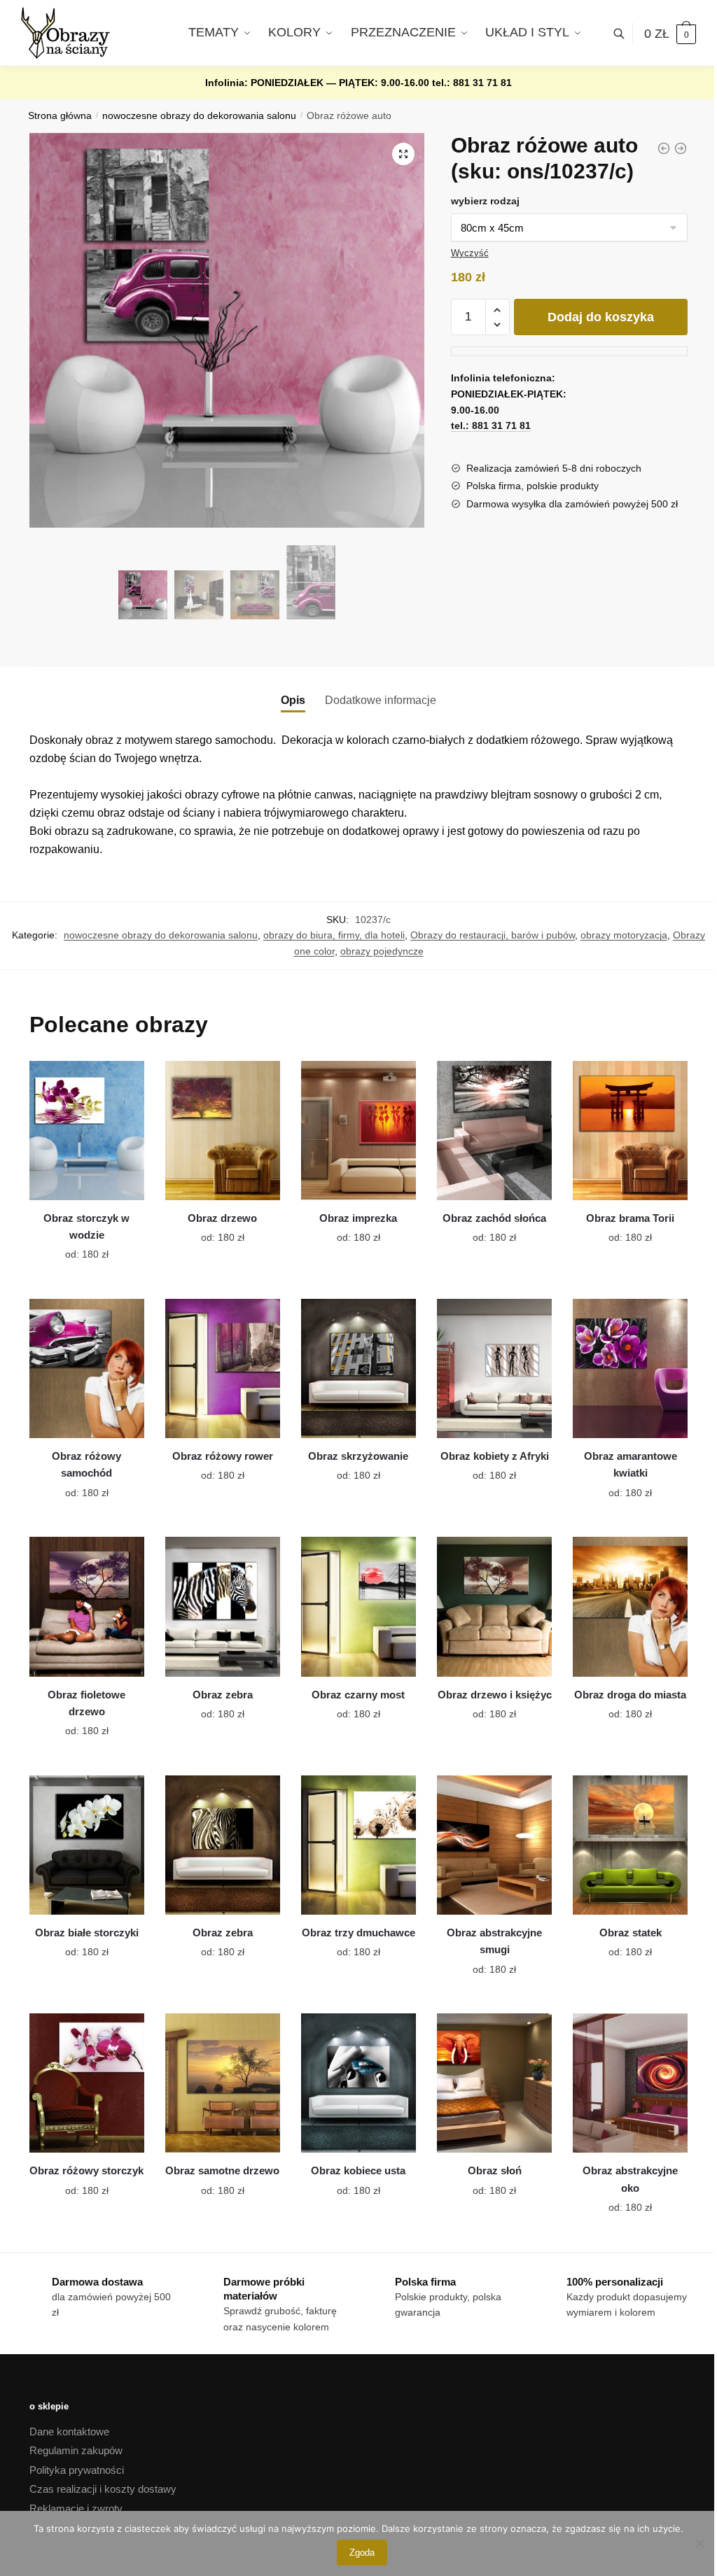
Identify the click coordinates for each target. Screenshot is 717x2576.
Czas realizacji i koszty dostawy (103, 2489)
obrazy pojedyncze (382, 951)
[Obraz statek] (630, 1845)
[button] (403, 154)
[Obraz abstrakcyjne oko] (630, 2083)
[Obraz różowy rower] (223, 1368)
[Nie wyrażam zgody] (699, 2543)
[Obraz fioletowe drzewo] (87, 1606)
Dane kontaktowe (69, 2431)
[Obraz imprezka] (358, 1131)
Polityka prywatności (77, 2470)
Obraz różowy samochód (86, 1464)
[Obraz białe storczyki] (87, 1845)
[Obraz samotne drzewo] (223, 2083)
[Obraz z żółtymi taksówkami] (664, 148)
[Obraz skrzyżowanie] (358, 1368)
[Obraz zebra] (223, 1606)
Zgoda (362, 2553)
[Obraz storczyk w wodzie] (87, 1131)
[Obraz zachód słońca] (494, 1131)
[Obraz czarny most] (358, 1606)
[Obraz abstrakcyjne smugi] (494, 1845)
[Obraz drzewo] (223, 1131)
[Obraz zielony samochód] (681, 148)
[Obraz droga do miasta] (630, 1606)
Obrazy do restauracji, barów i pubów (493, 935)
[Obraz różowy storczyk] (87, 2083)
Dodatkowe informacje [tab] (381, 700)
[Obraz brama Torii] (630, 1131)
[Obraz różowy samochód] (87, 1368)
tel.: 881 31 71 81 (472, 83)
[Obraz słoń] (494, 2083)
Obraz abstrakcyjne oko (630, 2179)
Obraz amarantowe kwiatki (631, 1464)
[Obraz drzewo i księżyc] (494, 1606)
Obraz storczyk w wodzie (86, 1226)
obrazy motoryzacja (624, 935)
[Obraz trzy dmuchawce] (358, 1845)
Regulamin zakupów (76, 2450)
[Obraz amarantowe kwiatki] (630, 1368)
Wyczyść (470, 253)
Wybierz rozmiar (76, 1246)
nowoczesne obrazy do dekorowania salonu (199, 116)
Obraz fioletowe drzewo (86, 1703)
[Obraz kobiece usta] (358, 2083)
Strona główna (60, 116)
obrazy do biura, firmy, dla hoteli (334, 935)
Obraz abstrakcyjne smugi (494, 1941)
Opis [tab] (293, 700)
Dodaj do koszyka (601, 317)
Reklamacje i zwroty (76, 2508)
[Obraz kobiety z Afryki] (494, 1368)
